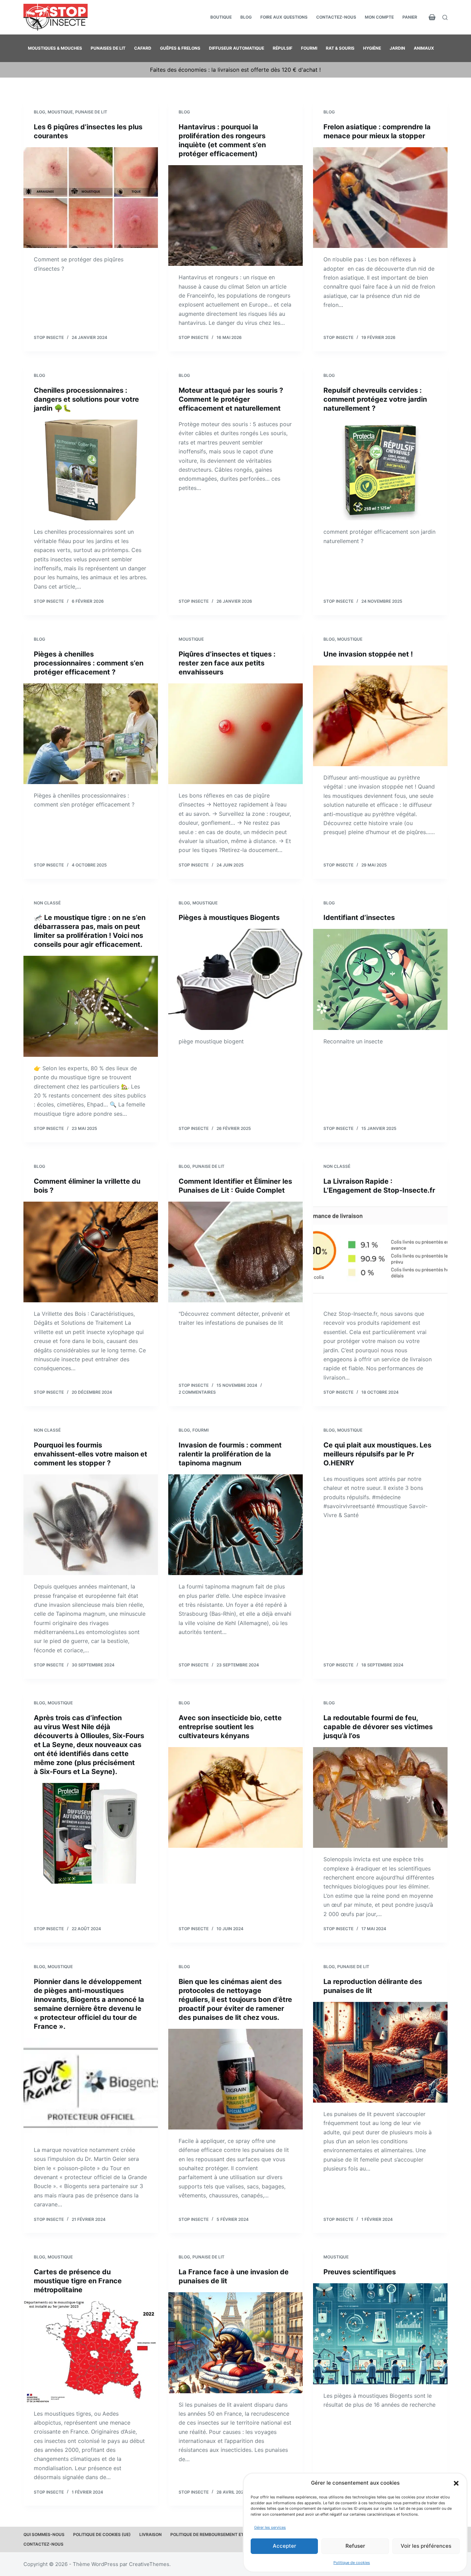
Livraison (151, 2534)
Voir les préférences (426, 2546)
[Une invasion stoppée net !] (380, 716)
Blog (246, 17)
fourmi (201, 1430)
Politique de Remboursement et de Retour (219, 2534)
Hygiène (372, 48)
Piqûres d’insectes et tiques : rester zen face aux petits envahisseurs (227, 663)
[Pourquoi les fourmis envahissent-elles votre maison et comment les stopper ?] (91, 1525)
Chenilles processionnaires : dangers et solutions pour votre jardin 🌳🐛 (86, 399)
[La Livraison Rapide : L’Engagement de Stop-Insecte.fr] (380, 1252)
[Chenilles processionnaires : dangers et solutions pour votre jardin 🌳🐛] (91, 470)
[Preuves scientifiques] (380, 2334)
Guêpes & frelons (180, 48)
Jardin (397, 48)
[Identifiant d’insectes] (380, 979)
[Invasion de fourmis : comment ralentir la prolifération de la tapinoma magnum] (235, 1525)
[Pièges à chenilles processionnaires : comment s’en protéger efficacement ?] (91, 734)
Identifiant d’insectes (359, 918)
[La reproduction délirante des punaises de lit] (380, 2052)
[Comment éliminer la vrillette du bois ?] (91, 1252)
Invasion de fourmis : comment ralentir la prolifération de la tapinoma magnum (230, 1454)
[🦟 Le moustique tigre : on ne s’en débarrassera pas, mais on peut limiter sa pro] (91, 1006)
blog (39, 112)
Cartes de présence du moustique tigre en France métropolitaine (78, 2281)
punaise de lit (91, 112)
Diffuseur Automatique (237, 48)
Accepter (284, 2546)
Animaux (424, 48)
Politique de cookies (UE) (102, 2534)
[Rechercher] (445, 17)
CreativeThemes (149, 2564)
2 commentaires (197, 1392)
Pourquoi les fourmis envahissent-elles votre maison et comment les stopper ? (91, 1454)
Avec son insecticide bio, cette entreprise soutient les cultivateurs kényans (230, 1727)
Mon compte (379, 17)
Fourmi (309, 48)
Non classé (47, 903)
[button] (456, 2483)
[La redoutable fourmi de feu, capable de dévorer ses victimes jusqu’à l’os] (380, 1797)
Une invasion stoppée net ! (368, 654)
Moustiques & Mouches (55, 48)
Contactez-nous (336, 17)
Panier (410, 17)
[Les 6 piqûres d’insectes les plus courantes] (91, 198)
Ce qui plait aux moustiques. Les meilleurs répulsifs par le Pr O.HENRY (377, 1454)
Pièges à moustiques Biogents (229, 918)
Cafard (143, 48)
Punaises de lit (108, 48)
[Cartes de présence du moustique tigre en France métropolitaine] (91, 2352)
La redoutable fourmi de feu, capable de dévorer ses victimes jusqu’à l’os (378, 1727)
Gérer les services (270, 2527)
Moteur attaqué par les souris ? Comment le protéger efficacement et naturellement (231, 399)
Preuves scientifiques (360, 2272)
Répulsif (283, 48)
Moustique (60, 112)
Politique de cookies (352, 2563)
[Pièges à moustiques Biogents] (235, 979)
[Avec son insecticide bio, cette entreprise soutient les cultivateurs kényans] (235, 1797)
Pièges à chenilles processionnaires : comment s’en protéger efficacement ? (89, 663)
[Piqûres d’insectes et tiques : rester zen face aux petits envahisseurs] (235, 734)
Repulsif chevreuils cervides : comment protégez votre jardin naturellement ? (375, 399)
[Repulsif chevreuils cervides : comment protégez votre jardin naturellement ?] (380, 470)
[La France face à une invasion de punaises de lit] (235, 2343)
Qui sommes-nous (44, 2534)
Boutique (221, 17)
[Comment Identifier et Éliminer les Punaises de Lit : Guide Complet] (235, 1252)
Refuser (355, 2546)
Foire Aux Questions (284, 17)
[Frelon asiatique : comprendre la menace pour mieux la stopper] (380, 198)
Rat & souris (340, 48)
